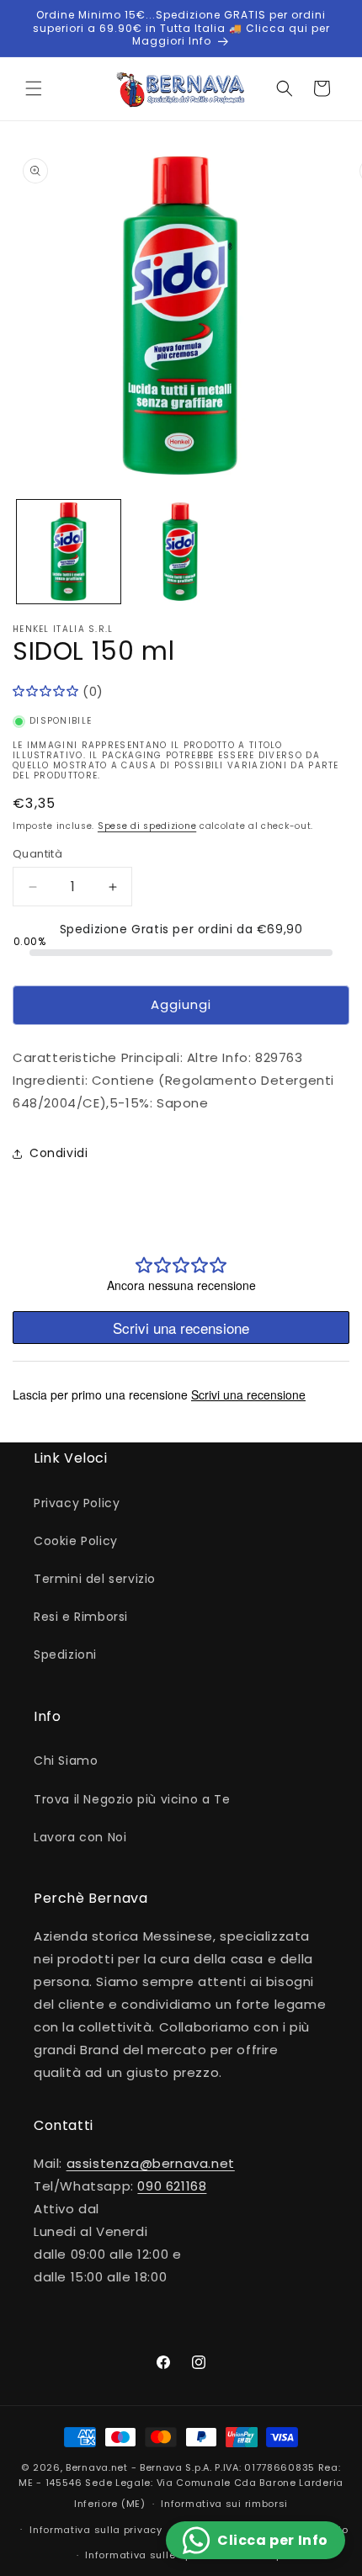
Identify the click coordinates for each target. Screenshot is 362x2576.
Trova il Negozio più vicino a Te (132, 1799)
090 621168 (172, 2186)
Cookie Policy (76, 1541)
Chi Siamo (66, 1761)
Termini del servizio (95, 1579)
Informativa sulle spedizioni (159, 2555)
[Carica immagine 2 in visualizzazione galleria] (181, 552)
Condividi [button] (59, 1153)
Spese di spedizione (147, 826)
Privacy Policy (77, 1503)
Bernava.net (97, 2467)
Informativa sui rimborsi (224, 2504)
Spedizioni (65, 1654)
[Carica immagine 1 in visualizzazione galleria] (69, 552)
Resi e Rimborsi (81, 1617)
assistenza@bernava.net (151, 2163)
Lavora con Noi (80, 1837)
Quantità (37, 854)
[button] (34, 88)
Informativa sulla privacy (96, 2530)
